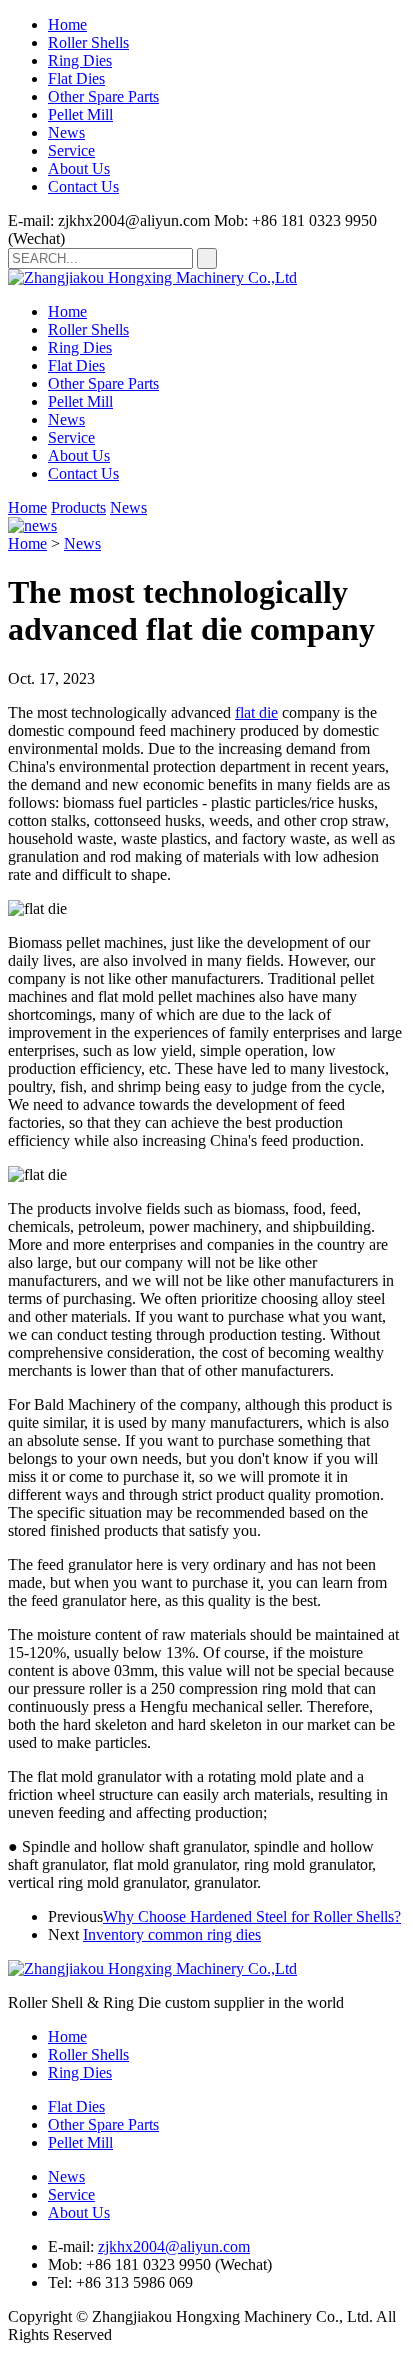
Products (78, 507)
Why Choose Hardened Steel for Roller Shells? (252, 1916)
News (66, 132)
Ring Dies (80, 60)
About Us (79, 168)
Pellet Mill (80, 114)
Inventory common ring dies (172, 1934)
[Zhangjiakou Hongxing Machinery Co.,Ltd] (152, 277)
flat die (256, 712)
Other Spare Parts (103, 96)
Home (67, 24)
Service (71, 150)
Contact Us (83, 186)
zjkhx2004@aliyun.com (174, 2246)
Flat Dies (76, 78)
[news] (32, 525)
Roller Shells (88, 42)
